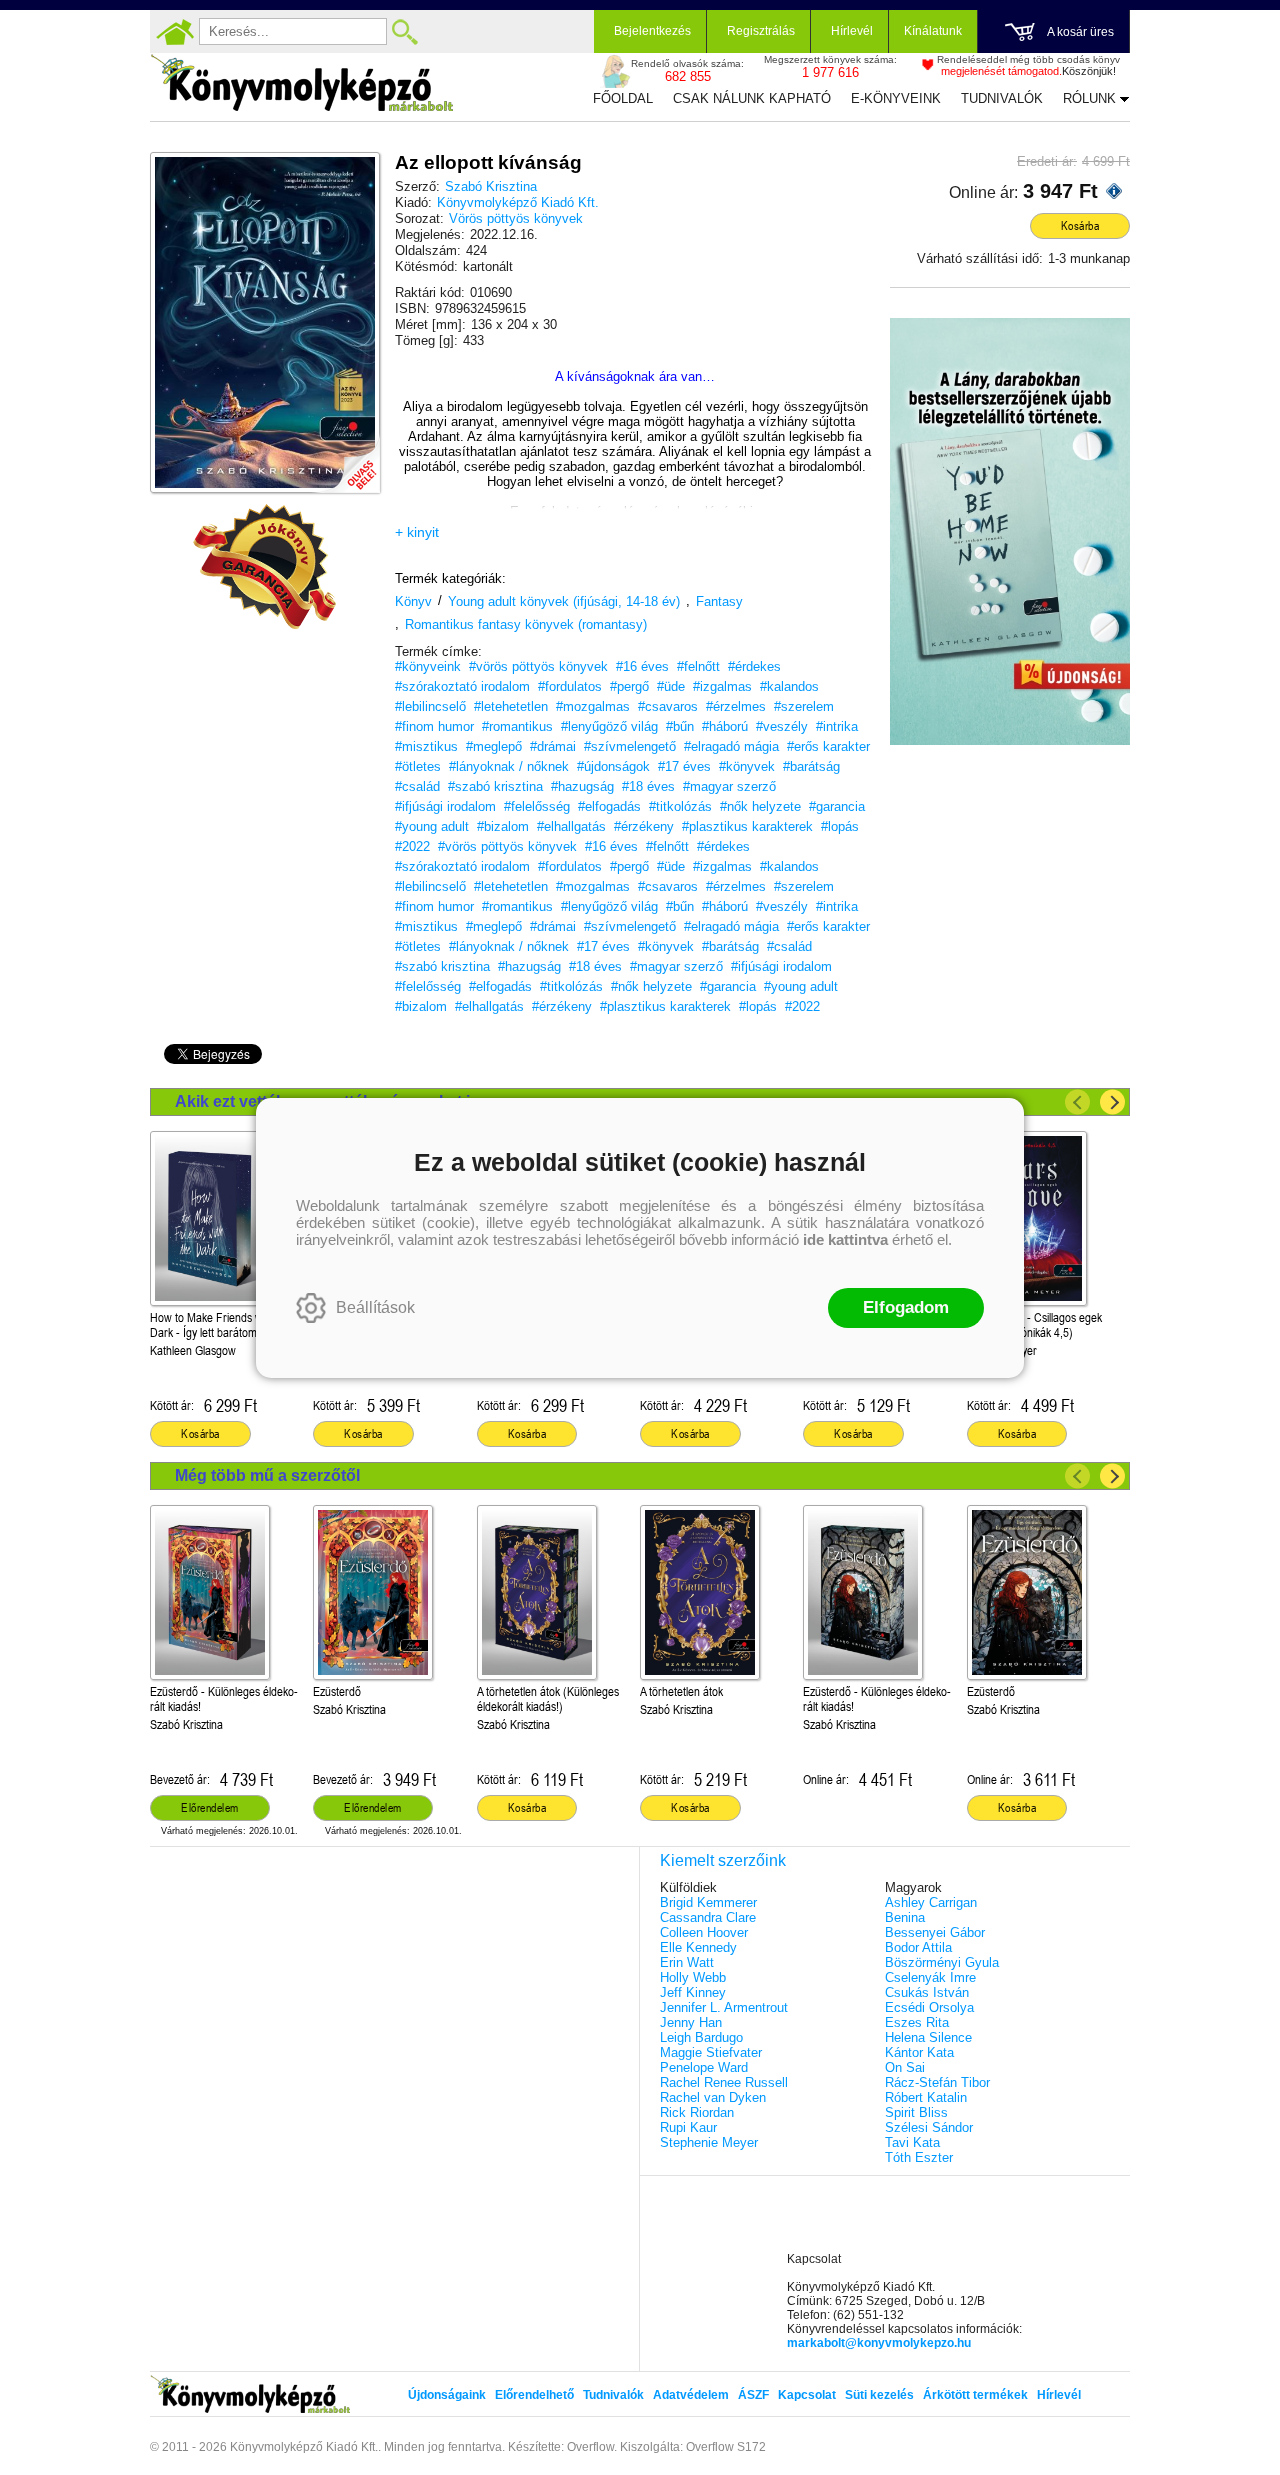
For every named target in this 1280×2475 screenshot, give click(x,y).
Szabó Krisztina (491, 186)
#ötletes (418, 766)
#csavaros (668, 706)
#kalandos (789, 686)
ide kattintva (845, 1239)
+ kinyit (417, 532)
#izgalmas (722, 686)
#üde (671, 686)
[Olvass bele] (345, 458)
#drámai (553, 746)
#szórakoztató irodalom (462, 686)
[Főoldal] (175, 32)
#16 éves (642, 666)
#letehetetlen (511, 706)
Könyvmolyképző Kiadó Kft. (518, 202)
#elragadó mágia (731, 746)
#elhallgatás (571, 826)
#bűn (680, 726)
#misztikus (426, 746)
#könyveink (428, 666)
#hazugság (582, 786)
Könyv (413, 601)
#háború (725, 726)
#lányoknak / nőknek (509, 766)
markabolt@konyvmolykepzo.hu (879, 2343)
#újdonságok (613, 766)
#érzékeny (644, 826)
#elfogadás (609, 806)
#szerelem (804, 706)
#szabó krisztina (495, 786)
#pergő (629, 686)
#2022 (412, 846)
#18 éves (648, 786)
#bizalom (503, 826)
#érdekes (754, 666)
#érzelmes (736, 706)
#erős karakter (828, 746)
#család (417, 786)
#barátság (811, 766)
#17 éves (684, 766)
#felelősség (537, 806)
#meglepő (494, 746)
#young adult (432, 826)
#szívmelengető (630, 746)
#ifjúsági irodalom (445, 806)
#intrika (837, 726)
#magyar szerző (729, 786)
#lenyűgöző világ (609, 726)
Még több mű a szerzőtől (267, 1475)
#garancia (837, 806)
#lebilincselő (430, 706)
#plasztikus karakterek (747, 826)
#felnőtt (698, 666)
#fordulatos (570, 686)
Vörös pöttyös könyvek (516, 218)
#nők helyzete (760, 806)
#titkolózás (680, 806)
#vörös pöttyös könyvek (538, 666)
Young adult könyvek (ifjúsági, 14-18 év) (564, 601)
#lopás (840, 826)
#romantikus (517, 726)
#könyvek (747, 766)
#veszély (782, 726)
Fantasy (719, 601)
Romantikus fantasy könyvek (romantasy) (526, 624)
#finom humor (434, 726)
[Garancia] (265, 567)
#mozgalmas (593, 706)
